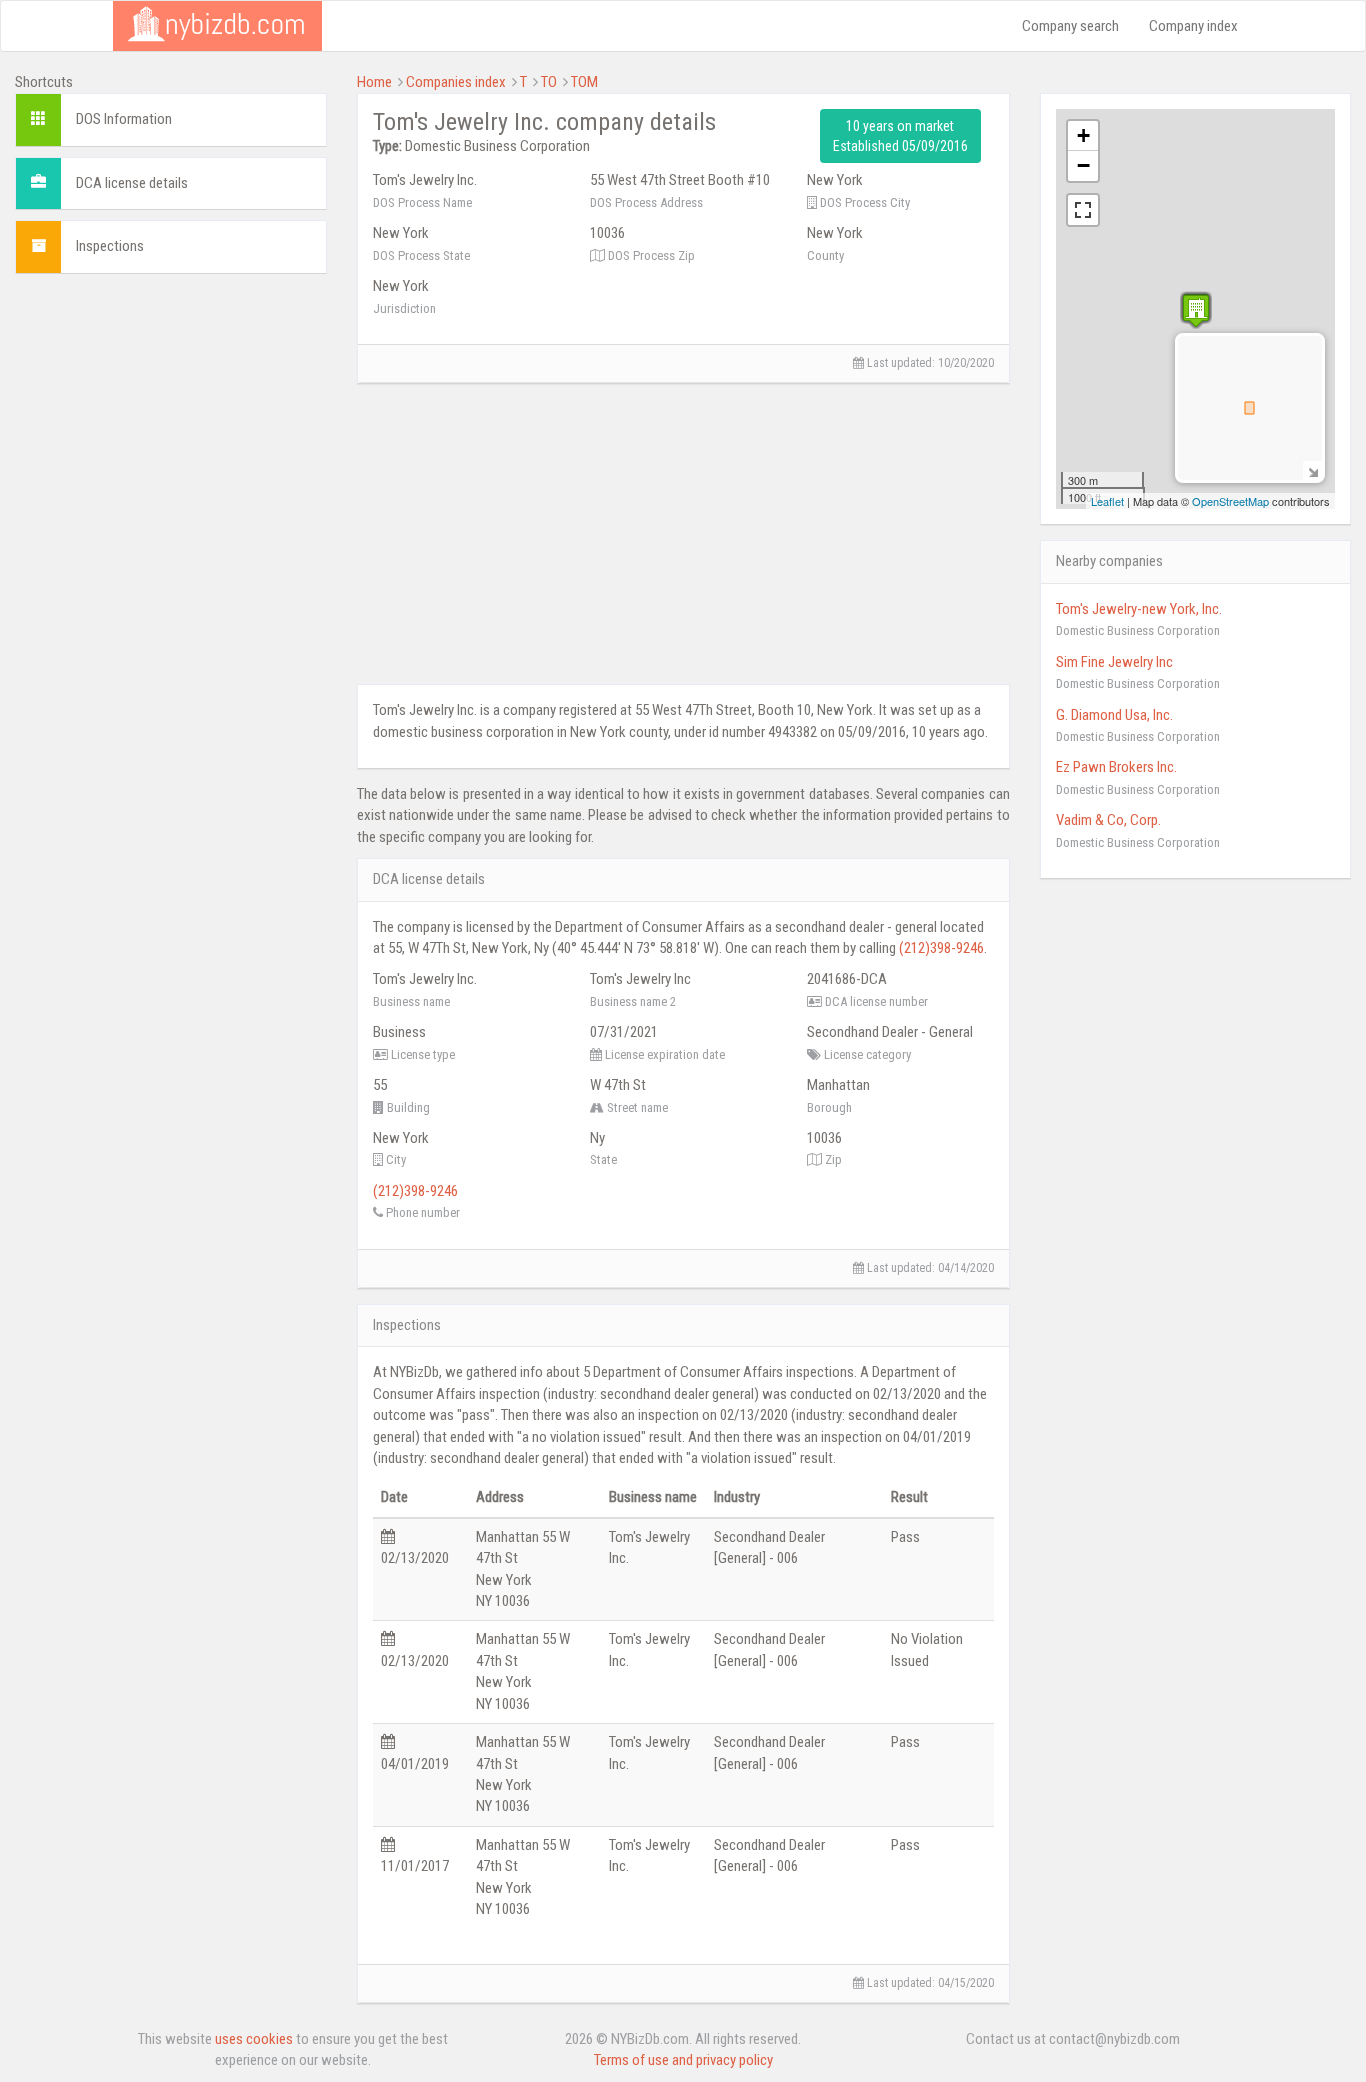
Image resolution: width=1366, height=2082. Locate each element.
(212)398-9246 (941, 948)
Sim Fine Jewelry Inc (1114, 662)
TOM (584, 82)
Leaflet (1107, 501)
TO (549, 82)
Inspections (110, 246)
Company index (1193, 26)
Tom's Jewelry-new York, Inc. (1139, 609)
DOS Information (124, 119)
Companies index (456, 82)
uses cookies (254, 2039)
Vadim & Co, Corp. (1108, 820)
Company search (1070, 26)
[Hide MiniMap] (1312, 470)
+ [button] (1083, 135)
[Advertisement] (171, 414)
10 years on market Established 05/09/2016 (900, 136)
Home (374, 82)
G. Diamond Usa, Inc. (1114, 715)
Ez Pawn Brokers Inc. (1116, 767)
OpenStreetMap (1230, 501)
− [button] (1083, 165)
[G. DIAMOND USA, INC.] (1196, 310)
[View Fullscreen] (1083, 210)
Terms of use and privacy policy (683, 2060)
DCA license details (132, 183)
